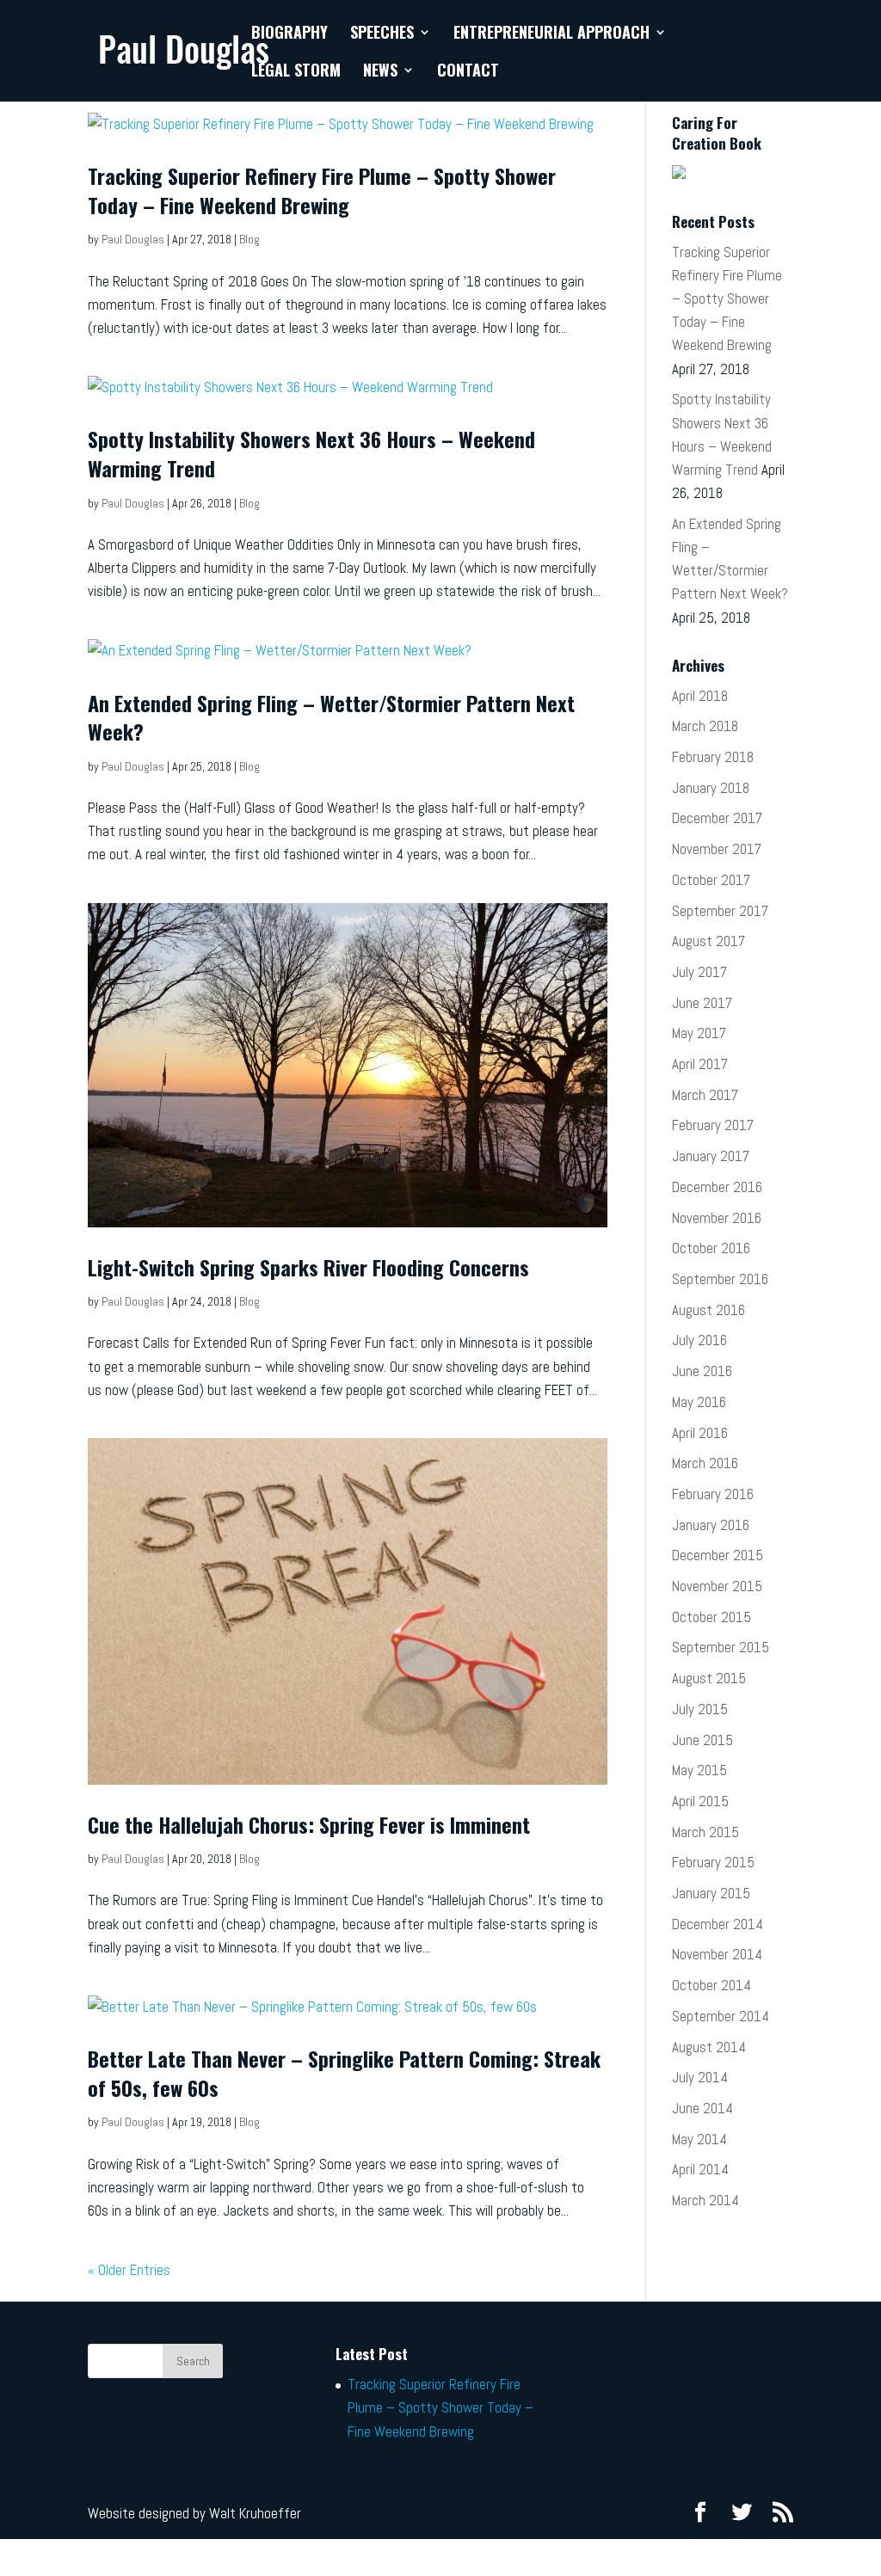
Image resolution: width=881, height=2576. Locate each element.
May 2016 (699, 1402)
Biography (290, 34)
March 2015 (705, 1832)
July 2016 (699, 1340)
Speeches (382, 34)
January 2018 (711, 788)
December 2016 (717, 1187)
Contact (468, 72)
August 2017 (708, 941)
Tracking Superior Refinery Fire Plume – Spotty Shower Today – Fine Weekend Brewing (322, 190)
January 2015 (711, 1893)
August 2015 (709, 1678)
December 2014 (718, 1924)
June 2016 (702, 1371)
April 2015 (700, 1801)
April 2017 (700, 1064)
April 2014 (700, 2169)
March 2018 (705, 726)
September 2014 (721, 2016)
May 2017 (699, 1033)
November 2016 (717, 1218)
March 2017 (705, 1095)
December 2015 (718, 1555)
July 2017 (699, 972)
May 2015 (699, 1770)
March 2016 (705, 1463)
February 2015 (713, 1862)
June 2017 (702, 1003)
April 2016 (700, 1433)
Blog (250, 239)
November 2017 (717, 849)
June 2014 (702, 2108)
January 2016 (711, 1525)
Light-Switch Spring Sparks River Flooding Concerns (308, 1267)
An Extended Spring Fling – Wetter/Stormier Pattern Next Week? (331, 717)
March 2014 (705, 2200)
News (380, 72)
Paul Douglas (133, 239)
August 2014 (709, 2047)
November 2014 (717, 1954)
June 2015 (702, 1740)
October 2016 (711, 1248)
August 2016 (708, 1310)
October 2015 (712, 1617)
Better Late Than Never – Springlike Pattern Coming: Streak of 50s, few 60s (344, 2073)
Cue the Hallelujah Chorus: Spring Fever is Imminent (309, 1824)
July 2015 (700, 1709)
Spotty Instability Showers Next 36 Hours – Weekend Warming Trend (311, 453)
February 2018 (713, 757)
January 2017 (711, 1156)
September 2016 (720, 1279)
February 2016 (713, 1494)
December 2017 (717, 818)
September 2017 (720, 911)
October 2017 (711, 880)
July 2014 (700, 2077)
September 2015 (721, 1647)
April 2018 (700, 696)
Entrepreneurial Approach (551, 34)
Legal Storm (296, 72)
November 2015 (717, 1586)
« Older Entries (129, 2270)
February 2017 (713, 1125)
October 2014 (712, 1985)
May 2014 (699, 2139)
